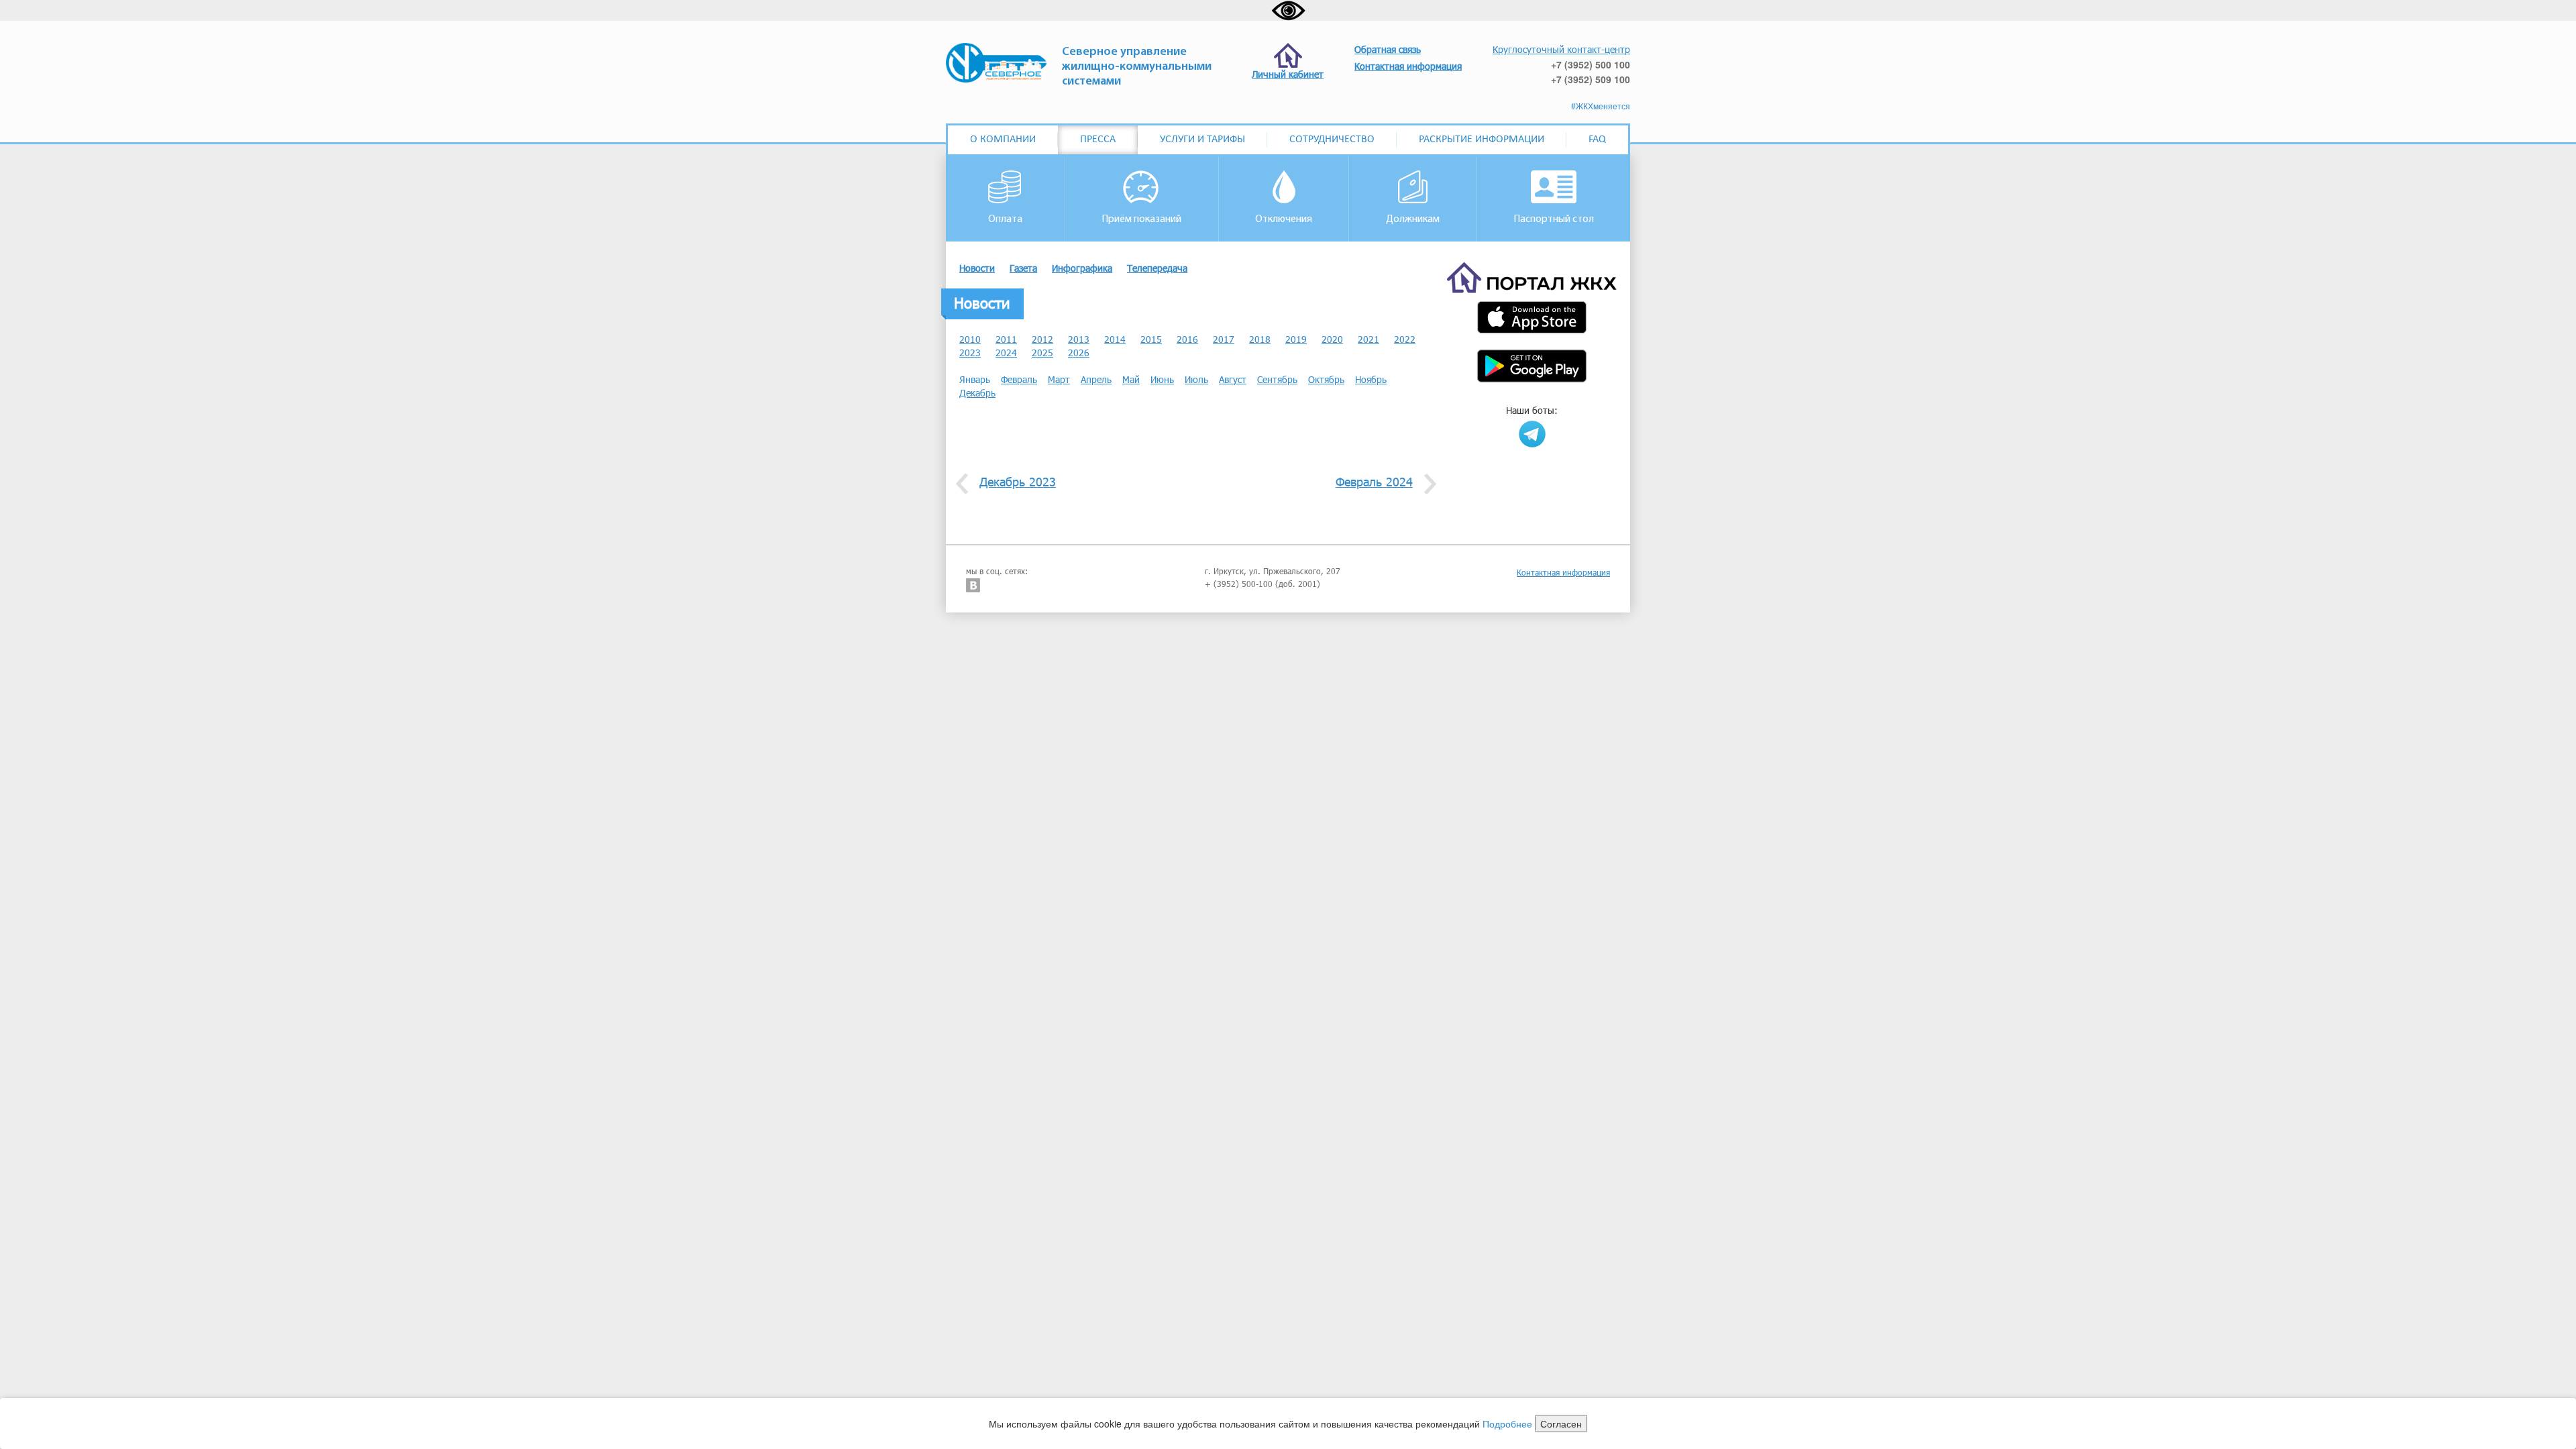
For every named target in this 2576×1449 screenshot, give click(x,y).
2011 (1006, 339)
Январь (975, 379)
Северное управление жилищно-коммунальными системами (1137, 67)
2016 (1187, 339)
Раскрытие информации (1482, 140)
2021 (1368, 339)
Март (1059, 379)
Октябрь (1326, 379)
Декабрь (977, 393)
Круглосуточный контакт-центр (1561, 49)
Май (1131, 379)
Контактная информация (1563, 572)
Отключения (1284, 219)
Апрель (1096, 379)
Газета (1023, 268)
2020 (1332, 339)
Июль (1196, 379)
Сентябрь (1277, 379)
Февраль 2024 (1374, 482)
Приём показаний (1141, 219)
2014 (1115, 339)
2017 (1224, 339)
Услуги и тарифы (1202, 140)
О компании (1003, 140)
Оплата (1005, 219)
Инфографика (1082, 268)
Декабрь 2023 (1018, 482)
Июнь (1162, 379)
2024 (1006, 353)
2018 (1260, 339)
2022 (1405, 339)
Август (1233, 379)
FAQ (1597, 140)
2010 (970, 339)
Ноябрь (1371, 379)
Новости (977, 268)
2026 (1079, 353)
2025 (1042, 353)
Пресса (1098, 140)
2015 (1151, 339)
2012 (1042, 339)
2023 (970, 353)
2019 (1296, 339)
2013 (1079, 339)
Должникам (1413, 219)
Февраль (1019, 379)
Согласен (1561, 1424)
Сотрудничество (1332, 140)
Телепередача (1157, 268)
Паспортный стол (1554, 219)
